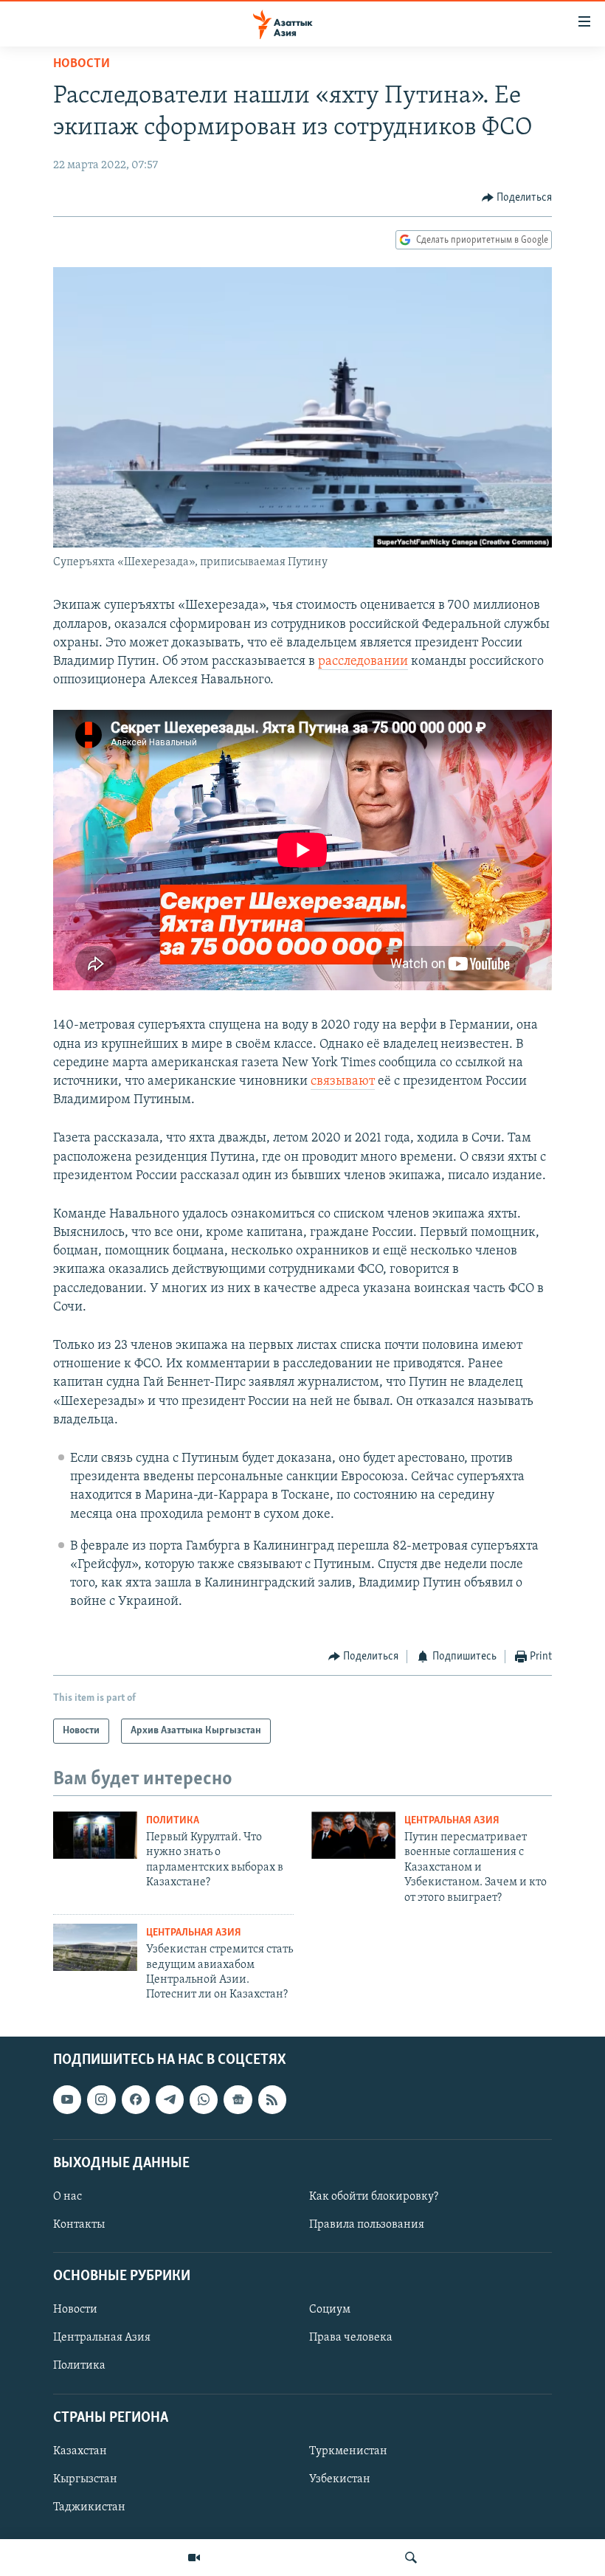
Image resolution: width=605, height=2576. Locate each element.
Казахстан (80, 2451)
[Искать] (411, 2558)
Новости (82, 64)
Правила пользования (367, 2225)
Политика (173, 1821)
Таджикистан (89, 2507)
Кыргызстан (85, 2479)
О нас (68, 2197)
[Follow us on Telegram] (170, 2099)
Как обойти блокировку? (374, 2197)
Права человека (351, 2338)
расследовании (363, 662)
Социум (330, 2310)
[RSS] (272, 2099)
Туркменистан (348, 2451)
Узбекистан (340, 2479)
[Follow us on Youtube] (67, 2099)
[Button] (517, 198)
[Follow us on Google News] (238, 2099)
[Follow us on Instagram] (101, 2099)
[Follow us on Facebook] (136, 2099)
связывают (343, 1082)
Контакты (79, 2225)
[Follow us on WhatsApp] (204, 2099)
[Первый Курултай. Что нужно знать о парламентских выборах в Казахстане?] (95, 1835)
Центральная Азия (452, 1821)
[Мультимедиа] (194, 2558)
